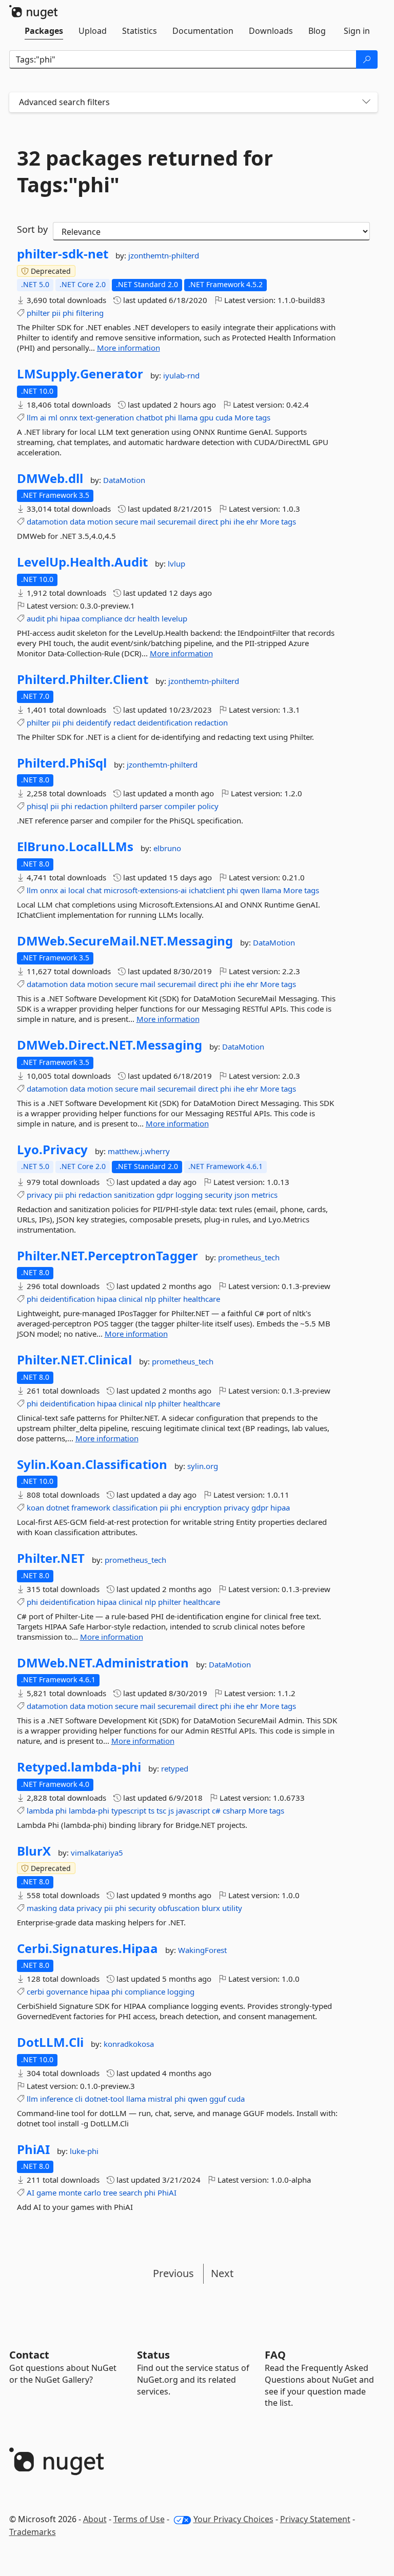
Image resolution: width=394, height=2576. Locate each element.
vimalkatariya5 (97, 1853)
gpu (206, 417)
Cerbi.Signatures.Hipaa (87, 1948)
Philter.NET (51, 1558)
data (77, 521)
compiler (180, 806)
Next (222, 2273)
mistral (160, 2099)
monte (70, 2192)
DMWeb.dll (50, 478)
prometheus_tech (249, 1257)
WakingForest (202, 1950)
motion (100, 521)
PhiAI (33, 2149)
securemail (177, 521)
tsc (161, 1810)
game (46, 2192)
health (149, 618)
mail (148, 521)
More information (129, 348)
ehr (252, 521)
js (171, 1810)
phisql (37, 806)
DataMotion (124, 480)
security (219, 1195)
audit (36, 618)
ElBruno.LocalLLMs (75, 847)
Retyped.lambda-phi (79, 1767)
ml (53, 417)
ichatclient (207, 890)
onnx (68, 417)
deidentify (94, 722)
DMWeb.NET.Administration (103, 1663)
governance (67, 1991)
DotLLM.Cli (50, 2042)
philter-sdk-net (63, 254)
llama (188, 417)
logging (189, 1195)
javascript (193, 1810)
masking (42, 1908)
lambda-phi (89, 1810)
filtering (90, 313)
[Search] (367, 59)
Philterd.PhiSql (62, 763)
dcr (130, 618)
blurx (211, 1908)
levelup (174, 618)
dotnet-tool (104, 2099)
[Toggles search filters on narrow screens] (366, 102)
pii (56, 313)
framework (91, 1507)
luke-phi (84, 2151)
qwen (250, 890)
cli (79, 2099)
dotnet (58, 1507)
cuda (224, 417)
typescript (129, 1810)
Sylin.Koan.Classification (92, 1464)
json (242, 1195)
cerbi (35, 1991)
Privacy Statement (315, 2519)
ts (151, 1810)
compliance (102, 618)
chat (94, 890)
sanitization (134, 1195)
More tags (252, 417)
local (76, 890)
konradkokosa (129, 2044)
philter (38, 313)
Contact (29, 2355)
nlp (150, 1299)
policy (208, 806)
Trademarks (33, 2532)
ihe (239, 521)
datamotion (47, 521)
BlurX (34, 1851)
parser (151, 806)
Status (153, 2355)
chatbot (149, 417)
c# (216, 1810)
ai (43, 417)
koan (35, 1507)
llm (32, 417)
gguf (218, 2099)
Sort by (32, 229)
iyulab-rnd (181, 375)
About (95, 2519)
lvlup (176, 563)
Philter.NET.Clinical (74, 1360)
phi (68, 313)
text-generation (107, 417)
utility (232, 1908)
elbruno (167, 848)
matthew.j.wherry (139, 1151)
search (131, 2192)
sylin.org (203, 1466)
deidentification (165, 722)
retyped (175, 1768)
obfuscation (179, 1908)
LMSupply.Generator (80, 374)
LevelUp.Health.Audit (82, 562)
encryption (203, 1507)
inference (56, 2099)
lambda (40, 1810)
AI (31, 2192)
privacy (40, 1195)
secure (126, 521)
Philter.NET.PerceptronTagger (107, 1256)
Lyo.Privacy (52, 1150)
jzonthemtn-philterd (164, 255)
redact (124, 722)
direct (208, 521)
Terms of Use (139, 2519)
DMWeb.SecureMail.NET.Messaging (125, 941)
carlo (92, 2192)
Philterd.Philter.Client (83, 679)
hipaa (70, 618)
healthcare (202, 1299)
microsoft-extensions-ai (145, 890)
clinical (131, 1299)
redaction (211, 722)
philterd (124, 806)
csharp (234, 1810)
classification (135, 1507)
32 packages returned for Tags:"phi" (145, 171)
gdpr (165, 1195)
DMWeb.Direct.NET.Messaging (110, 1045)
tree (110, 2192)
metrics (264, 1195)
